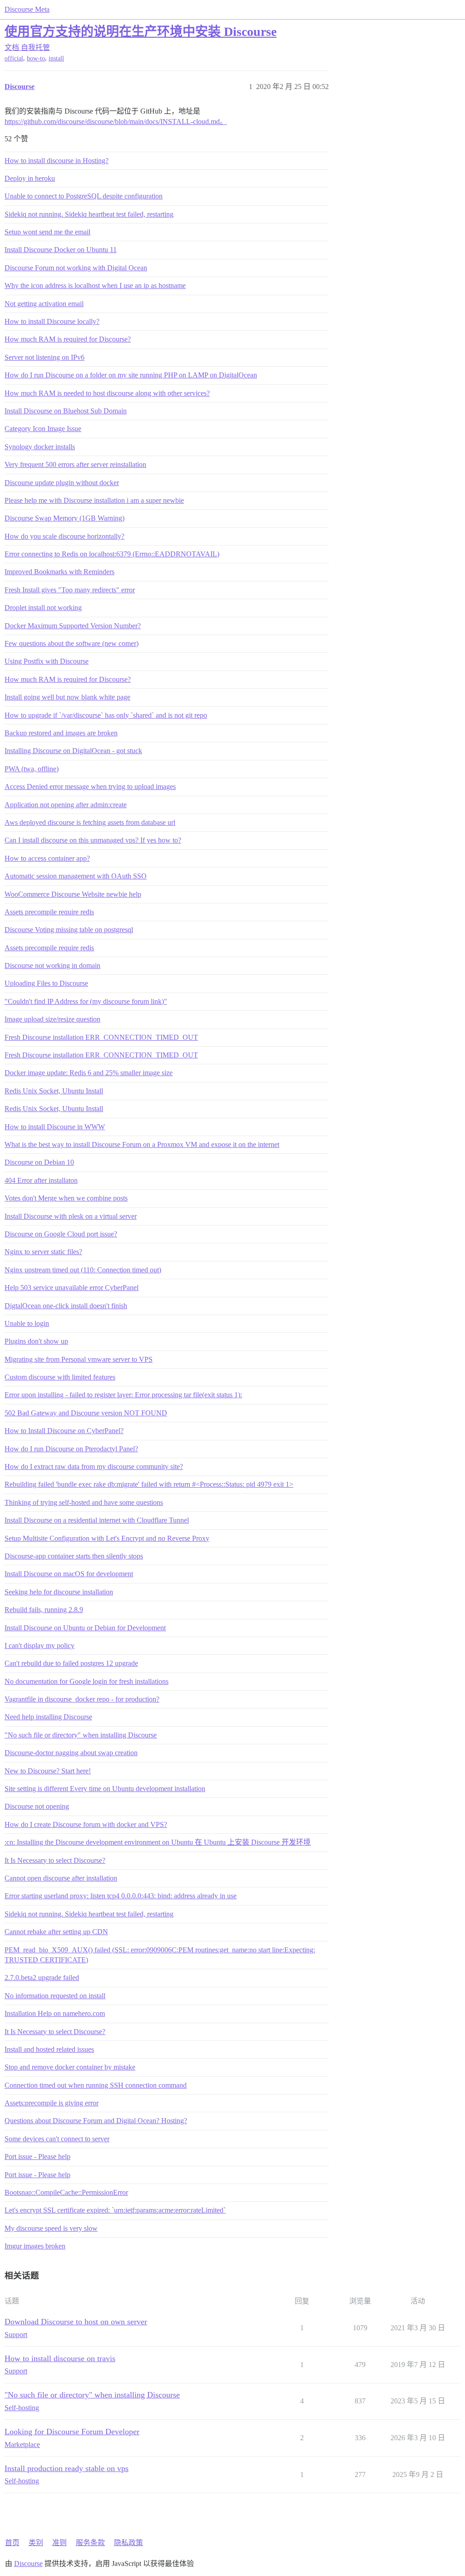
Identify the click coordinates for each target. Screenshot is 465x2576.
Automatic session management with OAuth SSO (76, 876)
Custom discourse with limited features (60, 1377)
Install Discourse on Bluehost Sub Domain (66, 411)
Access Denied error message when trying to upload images (90, 787)
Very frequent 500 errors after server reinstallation (75, 464)
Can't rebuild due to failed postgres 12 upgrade (71, 1663)
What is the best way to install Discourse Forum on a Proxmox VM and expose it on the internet (142, 1144)
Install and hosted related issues (49, 2049)
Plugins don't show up (36, 1341)
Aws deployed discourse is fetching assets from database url (90, 822)
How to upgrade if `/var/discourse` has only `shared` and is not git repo (106, 715)
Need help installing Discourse (48, 1717)
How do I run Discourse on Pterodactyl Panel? (71, 1449)
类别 (36, 2543)
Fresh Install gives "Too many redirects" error (70, 590)
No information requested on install (55, 1996)
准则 (59, 2543)
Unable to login (27, 1323)
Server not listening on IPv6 (45, 357)
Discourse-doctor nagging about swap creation (71, 1753)
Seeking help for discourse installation (59, 1592)
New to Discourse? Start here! (48, 1771)
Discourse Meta (27, 9)
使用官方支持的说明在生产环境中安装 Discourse (141, 32)
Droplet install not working (43, 608)
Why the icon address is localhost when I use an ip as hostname (95, 285)
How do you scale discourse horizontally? (64, 536)
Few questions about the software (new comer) (72, 643)
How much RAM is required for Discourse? (68, 339)
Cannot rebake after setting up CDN (56, 1932)
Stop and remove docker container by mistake (70, 2067)
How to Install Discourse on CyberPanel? (64, 1431)
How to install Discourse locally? (52, 321)
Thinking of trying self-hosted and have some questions (84, 1502)
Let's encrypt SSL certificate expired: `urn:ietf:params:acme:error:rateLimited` (115, 2210)
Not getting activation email (44, 304)
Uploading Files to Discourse (46, 983)
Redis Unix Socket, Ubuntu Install (54, 1091)
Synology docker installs (40, 447)
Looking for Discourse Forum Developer (72, 2432)
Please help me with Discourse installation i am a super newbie (94, 500)
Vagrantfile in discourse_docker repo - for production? (82, 1699)
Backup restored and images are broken (61, 733)
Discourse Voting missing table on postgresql (69, 930)
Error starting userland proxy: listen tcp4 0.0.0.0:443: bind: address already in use (121, 1896)
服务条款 (90, 2543)
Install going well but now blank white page (67, 697)
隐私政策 (129, 2543)
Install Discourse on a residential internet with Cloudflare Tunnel (97, 1520)
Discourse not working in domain (52, 965)
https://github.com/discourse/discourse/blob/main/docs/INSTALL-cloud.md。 (116, 122)
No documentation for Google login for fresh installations (87, 1681)
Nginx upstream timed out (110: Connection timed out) (83, 1270)
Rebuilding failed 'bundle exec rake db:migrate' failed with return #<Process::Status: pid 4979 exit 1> (149, 1484)
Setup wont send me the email (47, 232)
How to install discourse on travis (60, 2358)
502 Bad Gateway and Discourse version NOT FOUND (86, 1413)
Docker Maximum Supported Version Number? (73, 626)
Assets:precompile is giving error (52, 2103)
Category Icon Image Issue (43, 429)
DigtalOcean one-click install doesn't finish (66, 1306)
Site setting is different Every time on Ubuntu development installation (105, 1789)
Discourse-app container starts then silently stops (74, 1556)
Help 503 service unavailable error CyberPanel (72, 1288)
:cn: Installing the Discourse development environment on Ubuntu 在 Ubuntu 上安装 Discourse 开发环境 (158, 1842)
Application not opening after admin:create (66, 805)
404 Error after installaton (41, 1180)
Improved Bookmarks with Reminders (59, 572)
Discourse (28, 2564)
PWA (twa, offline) (32, 769)
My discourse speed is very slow (51, 2228)
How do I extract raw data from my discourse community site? (94, 1467)
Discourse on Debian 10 (39, 1162)
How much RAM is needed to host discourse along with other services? (107, 393)
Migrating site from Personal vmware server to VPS (79, 1359)
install (56, 58)
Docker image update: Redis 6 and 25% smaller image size (89, 1073)
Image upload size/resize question (52, 1019)
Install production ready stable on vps (67, 2468)
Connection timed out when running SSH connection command (96, 2085)
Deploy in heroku (30, 178)
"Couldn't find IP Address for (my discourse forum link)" (86, 1001)
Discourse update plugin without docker (62, 483)
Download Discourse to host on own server (76, 2322)
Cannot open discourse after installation (61, 1878)
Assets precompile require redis (49, 912)
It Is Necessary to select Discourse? (55, 1860)
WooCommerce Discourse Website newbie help (73, 894)
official (14, 58)
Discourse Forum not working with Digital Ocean (76, 268)
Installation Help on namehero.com (55, 2013)
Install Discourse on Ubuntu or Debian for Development (85, 1628)
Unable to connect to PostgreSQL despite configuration (84, 196)
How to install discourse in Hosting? (57, 161)
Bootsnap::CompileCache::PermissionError (66, 2192)
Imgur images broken (35, 2246)
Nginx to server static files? (43, 1252)
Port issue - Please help (37, 2157)
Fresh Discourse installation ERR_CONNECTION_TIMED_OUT (101, 1037)
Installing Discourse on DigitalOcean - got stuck (73, 751)
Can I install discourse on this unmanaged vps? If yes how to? (93, 840)
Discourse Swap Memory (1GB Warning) (64, 518)
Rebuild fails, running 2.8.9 (44, 1610)
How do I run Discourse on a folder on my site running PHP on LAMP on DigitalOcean (131, 375)
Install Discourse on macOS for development (69, 1574)
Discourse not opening (37, 1806)
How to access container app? (47, 858)
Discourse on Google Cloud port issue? (61, 1234)
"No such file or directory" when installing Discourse (81, 1735)
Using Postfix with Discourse (47, 661)
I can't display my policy (40, 1645)
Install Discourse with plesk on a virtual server (71, 1216)
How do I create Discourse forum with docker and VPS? (86, 1824)
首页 (12, 2543)
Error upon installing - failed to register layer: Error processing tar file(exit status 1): (123, 1395)
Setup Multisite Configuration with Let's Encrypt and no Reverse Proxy (107, 1538)
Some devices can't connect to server (57, 2139)
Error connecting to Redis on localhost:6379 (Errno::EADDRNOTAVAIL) (112, 554)
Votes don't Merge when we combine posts (66, 1198)
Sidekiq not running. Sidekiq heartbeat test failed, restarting (89, 214)
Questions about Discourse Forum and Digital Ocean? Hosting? (96, 2121)
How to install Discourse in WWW (55, 1127)
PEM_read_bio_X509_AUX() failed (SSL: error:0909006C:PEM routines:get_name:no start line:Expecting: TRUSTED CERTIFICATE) (160, 1955)
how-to (36, 58)
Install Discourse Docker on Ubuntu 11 (61, 250)
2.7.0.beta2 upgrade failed (42, 1978)
